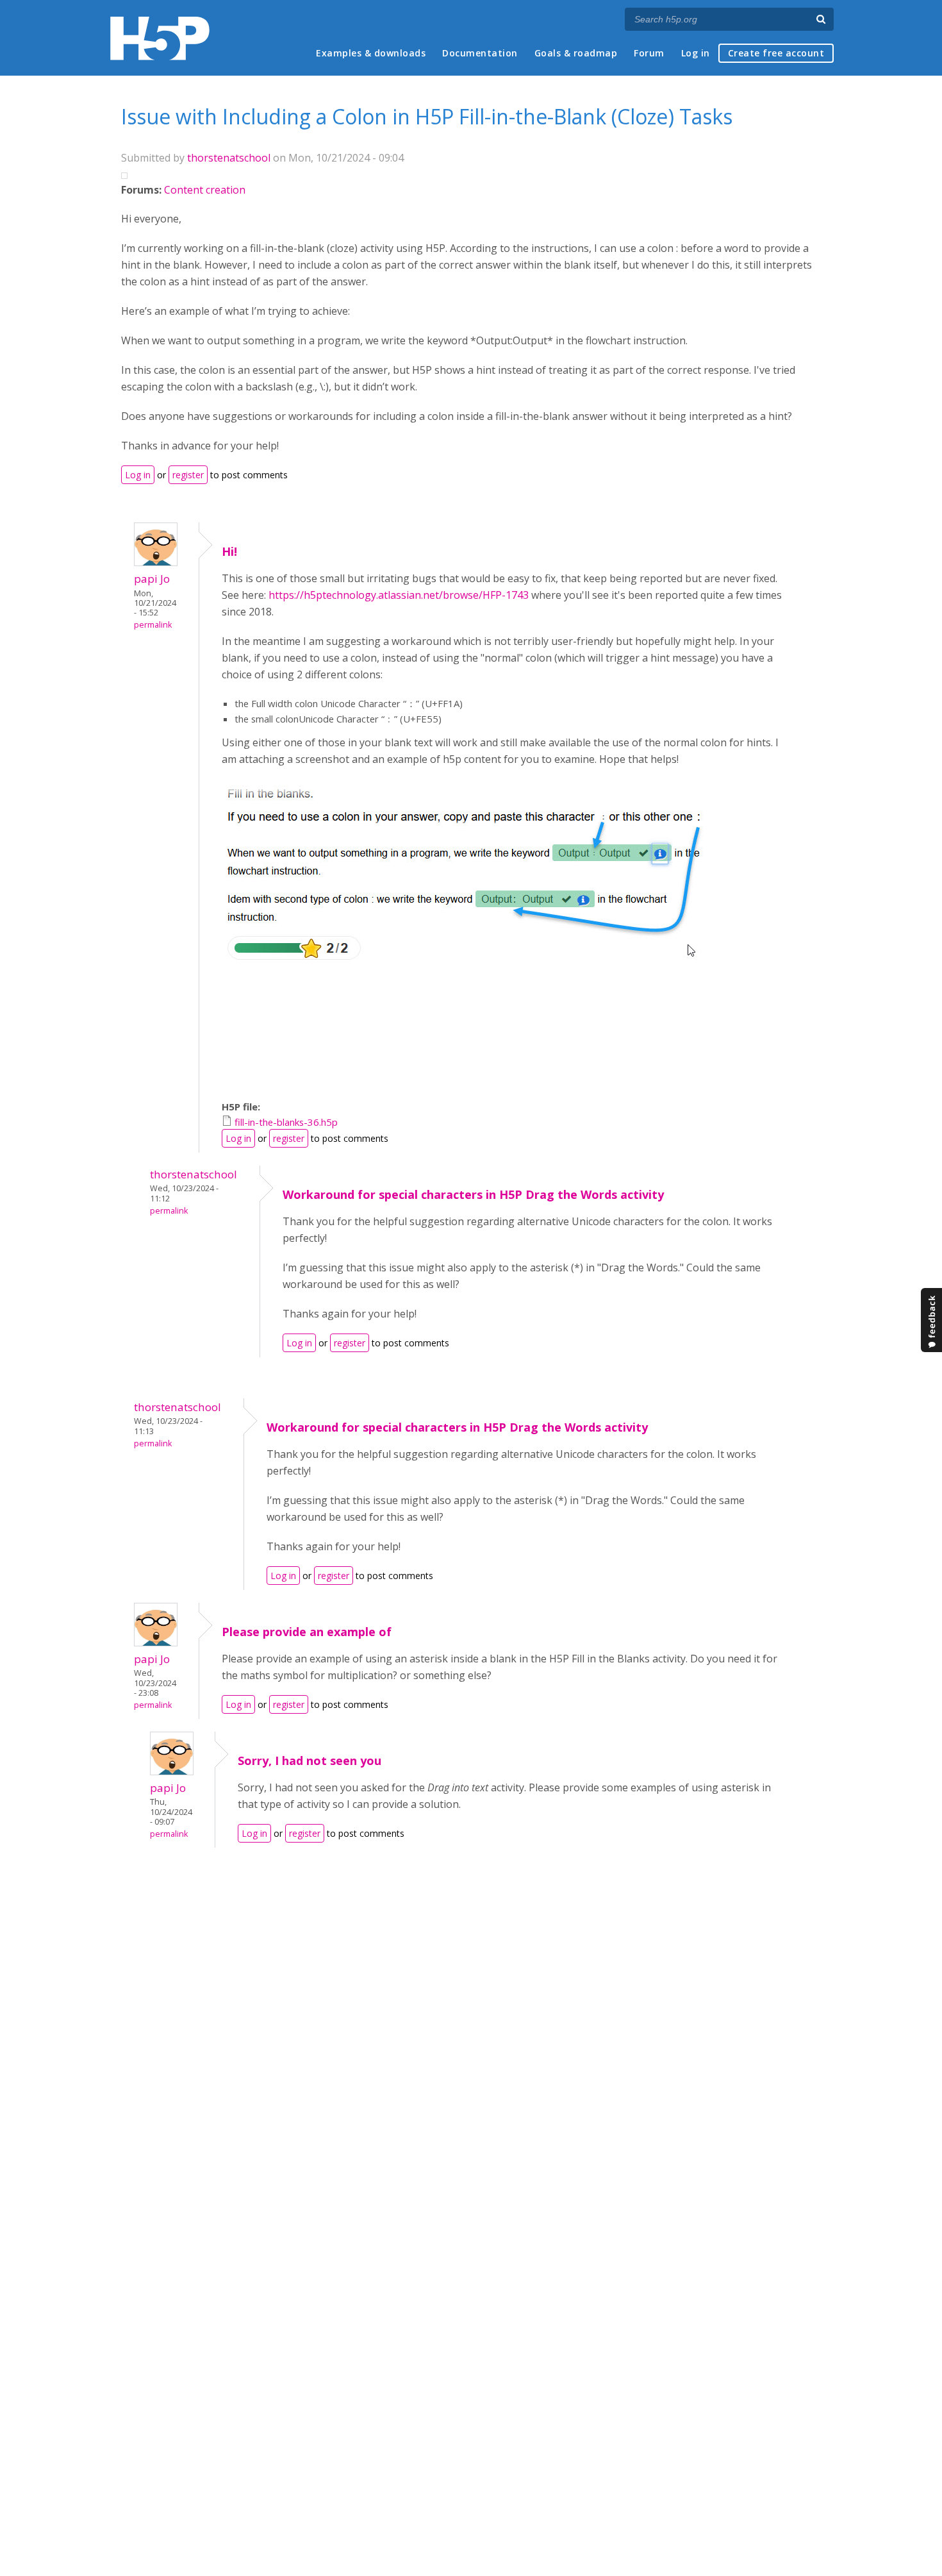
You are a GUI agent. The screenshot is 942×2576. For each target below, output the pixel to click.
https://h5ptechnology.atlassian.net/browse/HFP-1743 (399, 595)
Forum (649, 53)
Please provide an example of (307, 1632)
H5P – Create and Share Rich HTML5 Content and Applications (160, 38)
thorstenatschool (229, 158)
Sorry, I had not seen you (310, 1761)
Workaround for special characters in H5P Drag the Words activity (473, 1194)
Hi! (229, 551)
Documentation (480, 53)
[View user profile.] (156, 562)
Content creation (205, 190)
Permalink (153, 625)
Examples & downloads (371, 53)
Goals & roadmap (576, 53)
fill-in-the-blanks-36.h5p (286, 1122)
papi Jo (152, 579)
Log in (696, 53)
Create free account (776, 53)
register (188, 475)
